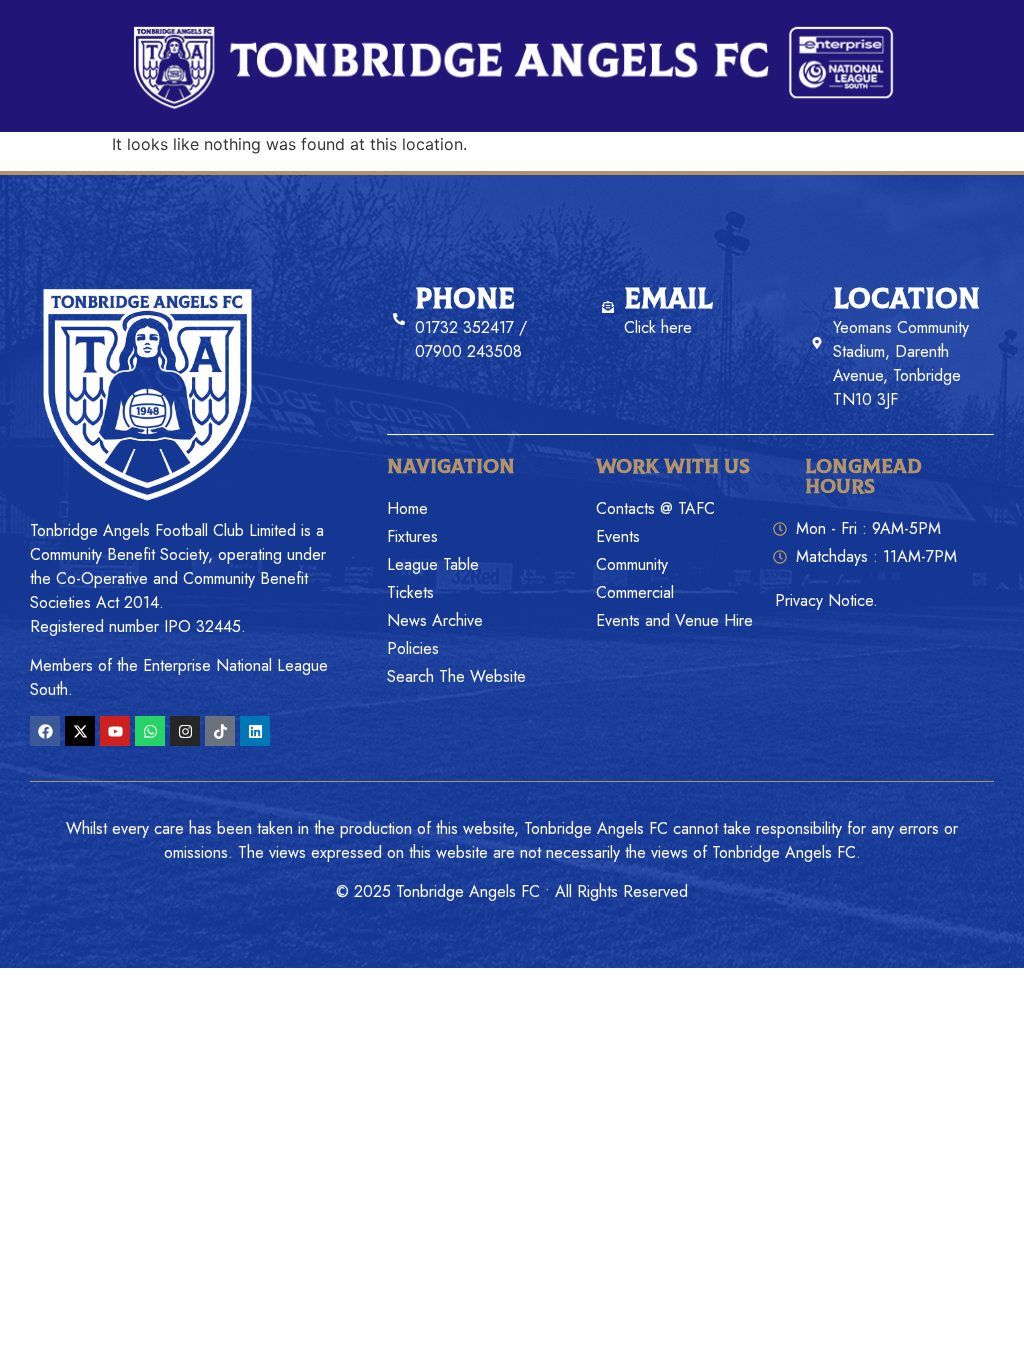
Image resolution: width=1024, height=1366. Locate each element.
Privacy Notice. (826, 600)
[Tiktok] (220, 731)
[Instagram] (185, 731)
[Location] (817, 343)
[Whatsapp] (150, 731)
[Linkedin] (255, 731)
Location (906, 299)
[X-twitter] (80, 731)
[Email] (608, 307)
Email (668, 299)
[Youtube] (115, 731)
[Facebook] (45, 731)
